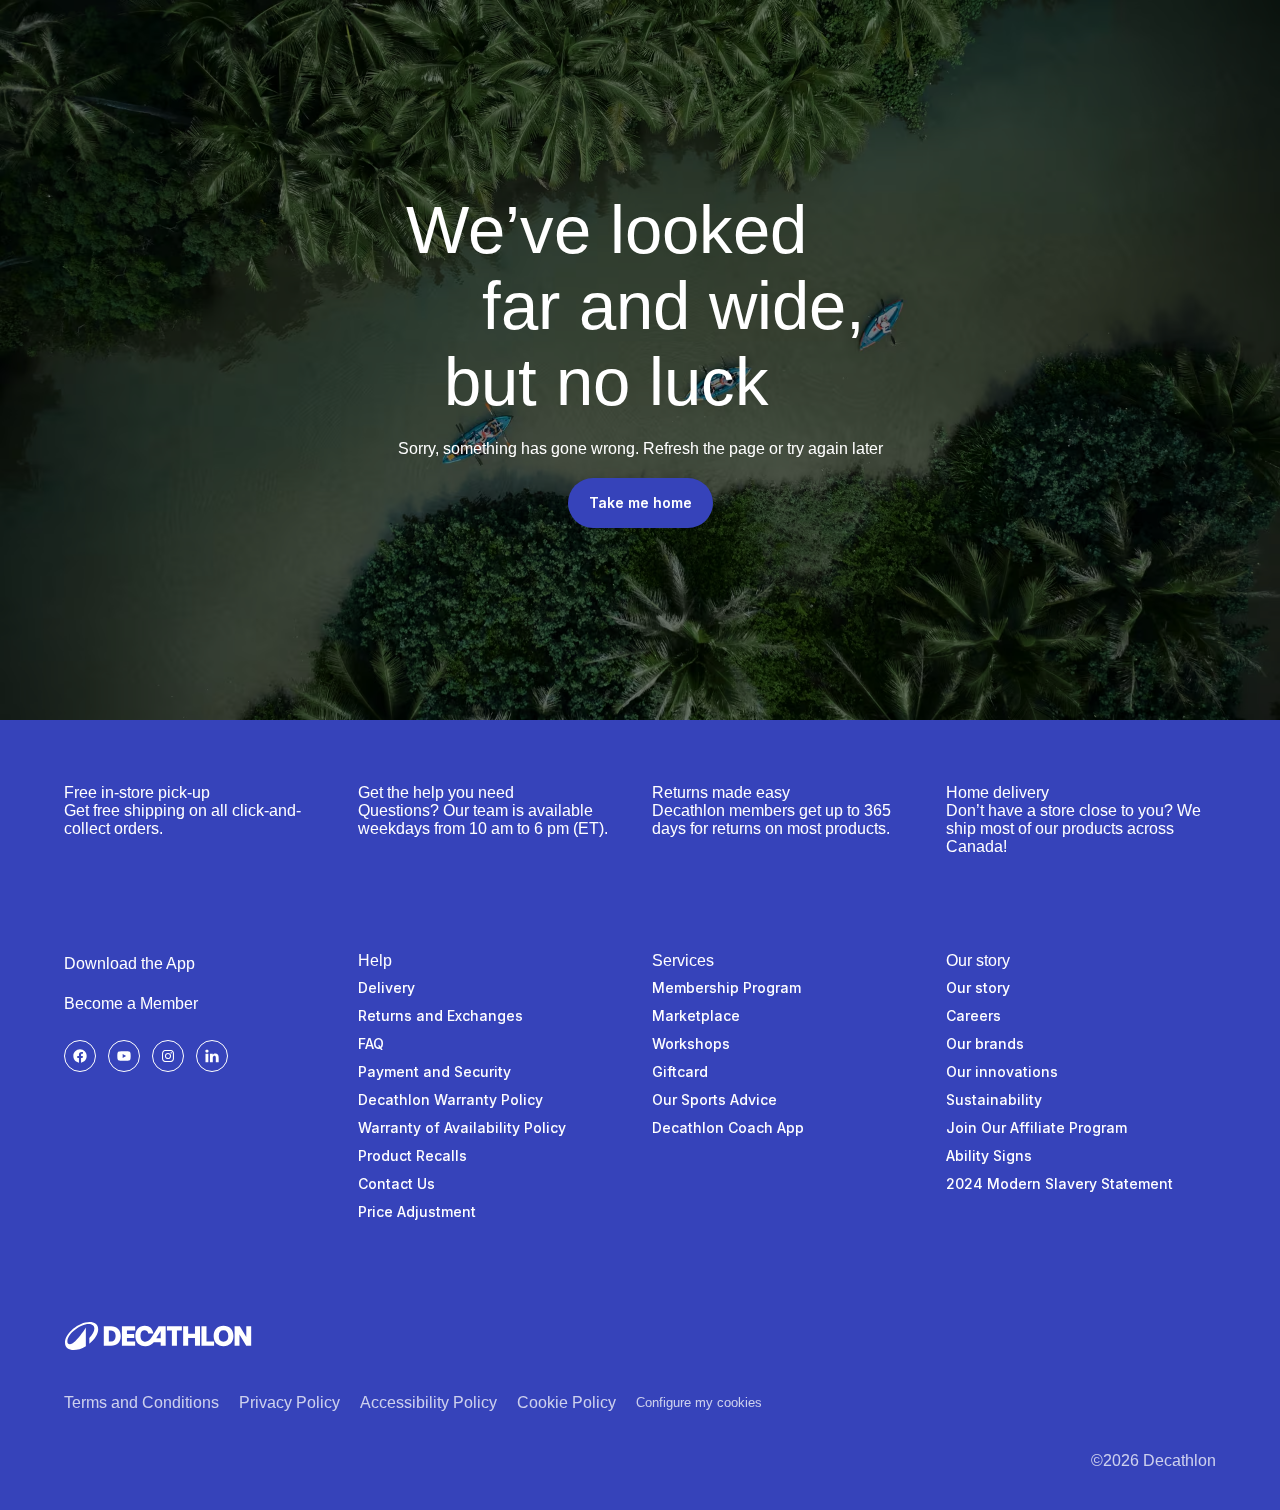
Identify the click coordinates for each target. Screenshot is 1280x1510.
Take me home (640, 502)
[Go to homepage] (158, 1336)
